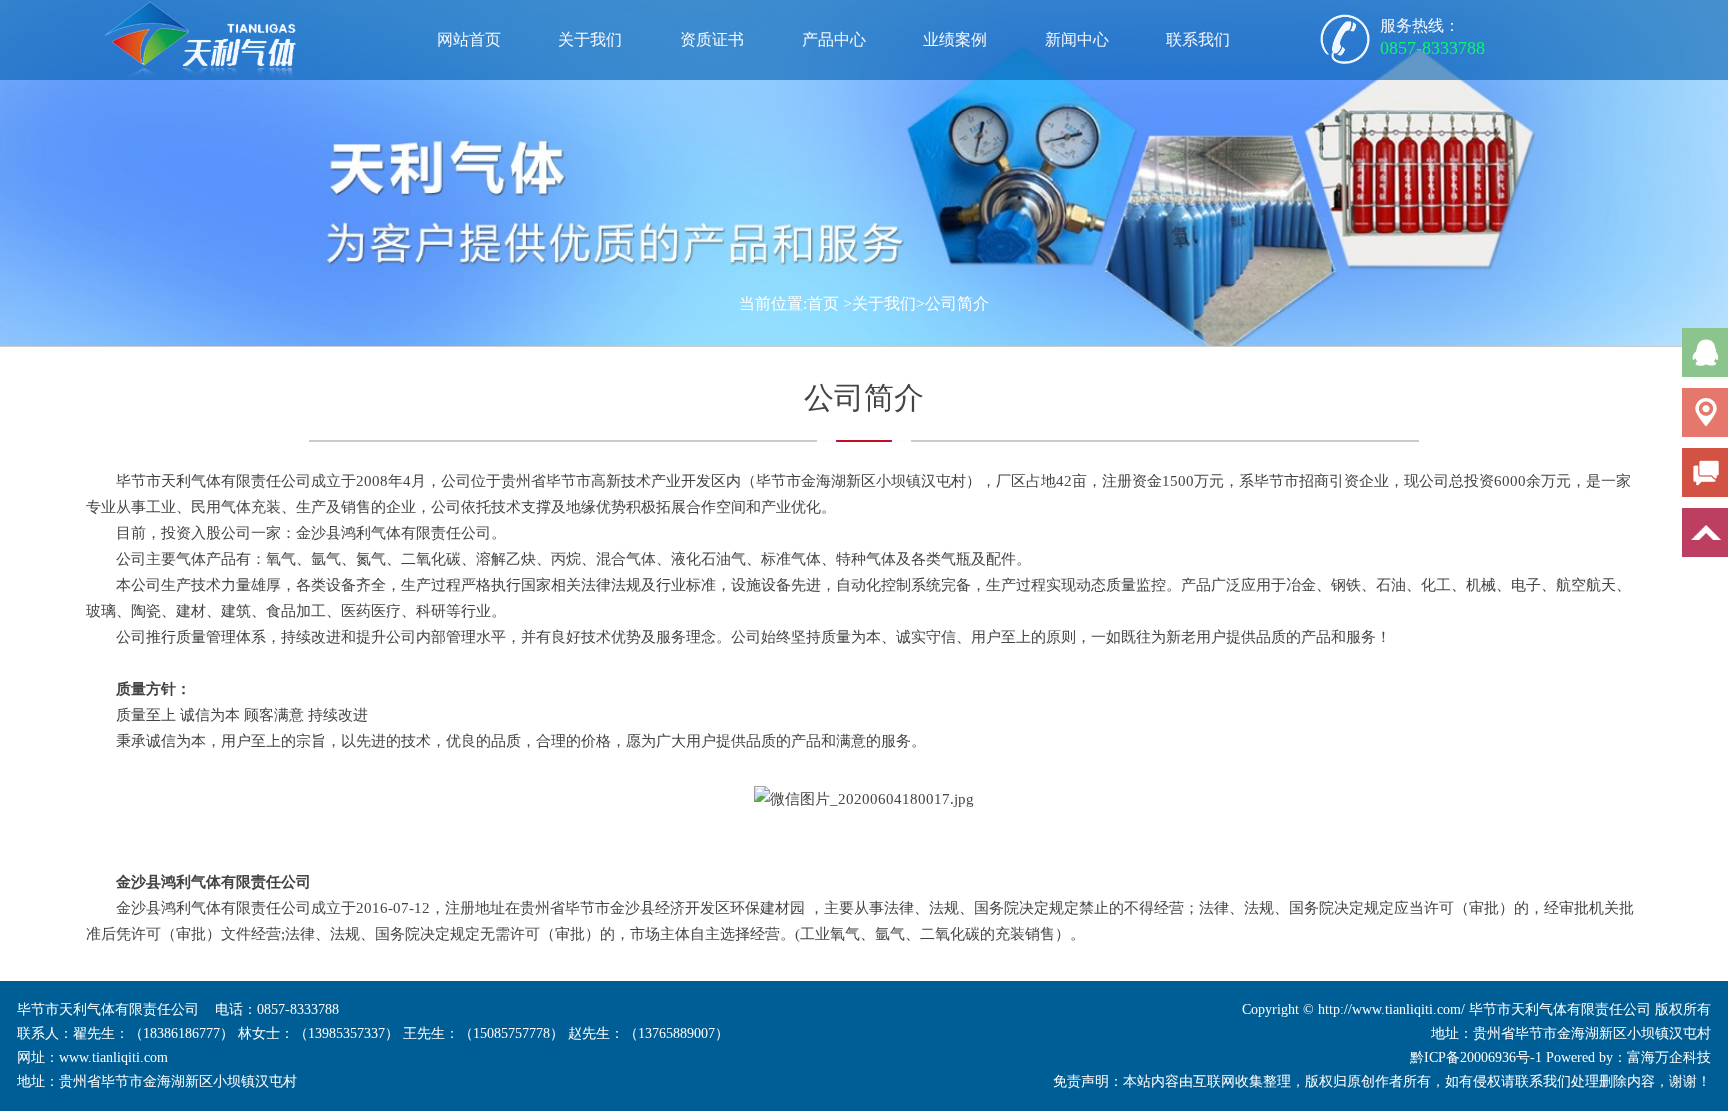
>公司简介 (952, 303)
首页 (823, 303)
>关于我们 (879, 303)
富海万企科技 (1669, 1057)
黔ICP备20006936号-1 (1476, 1057)
